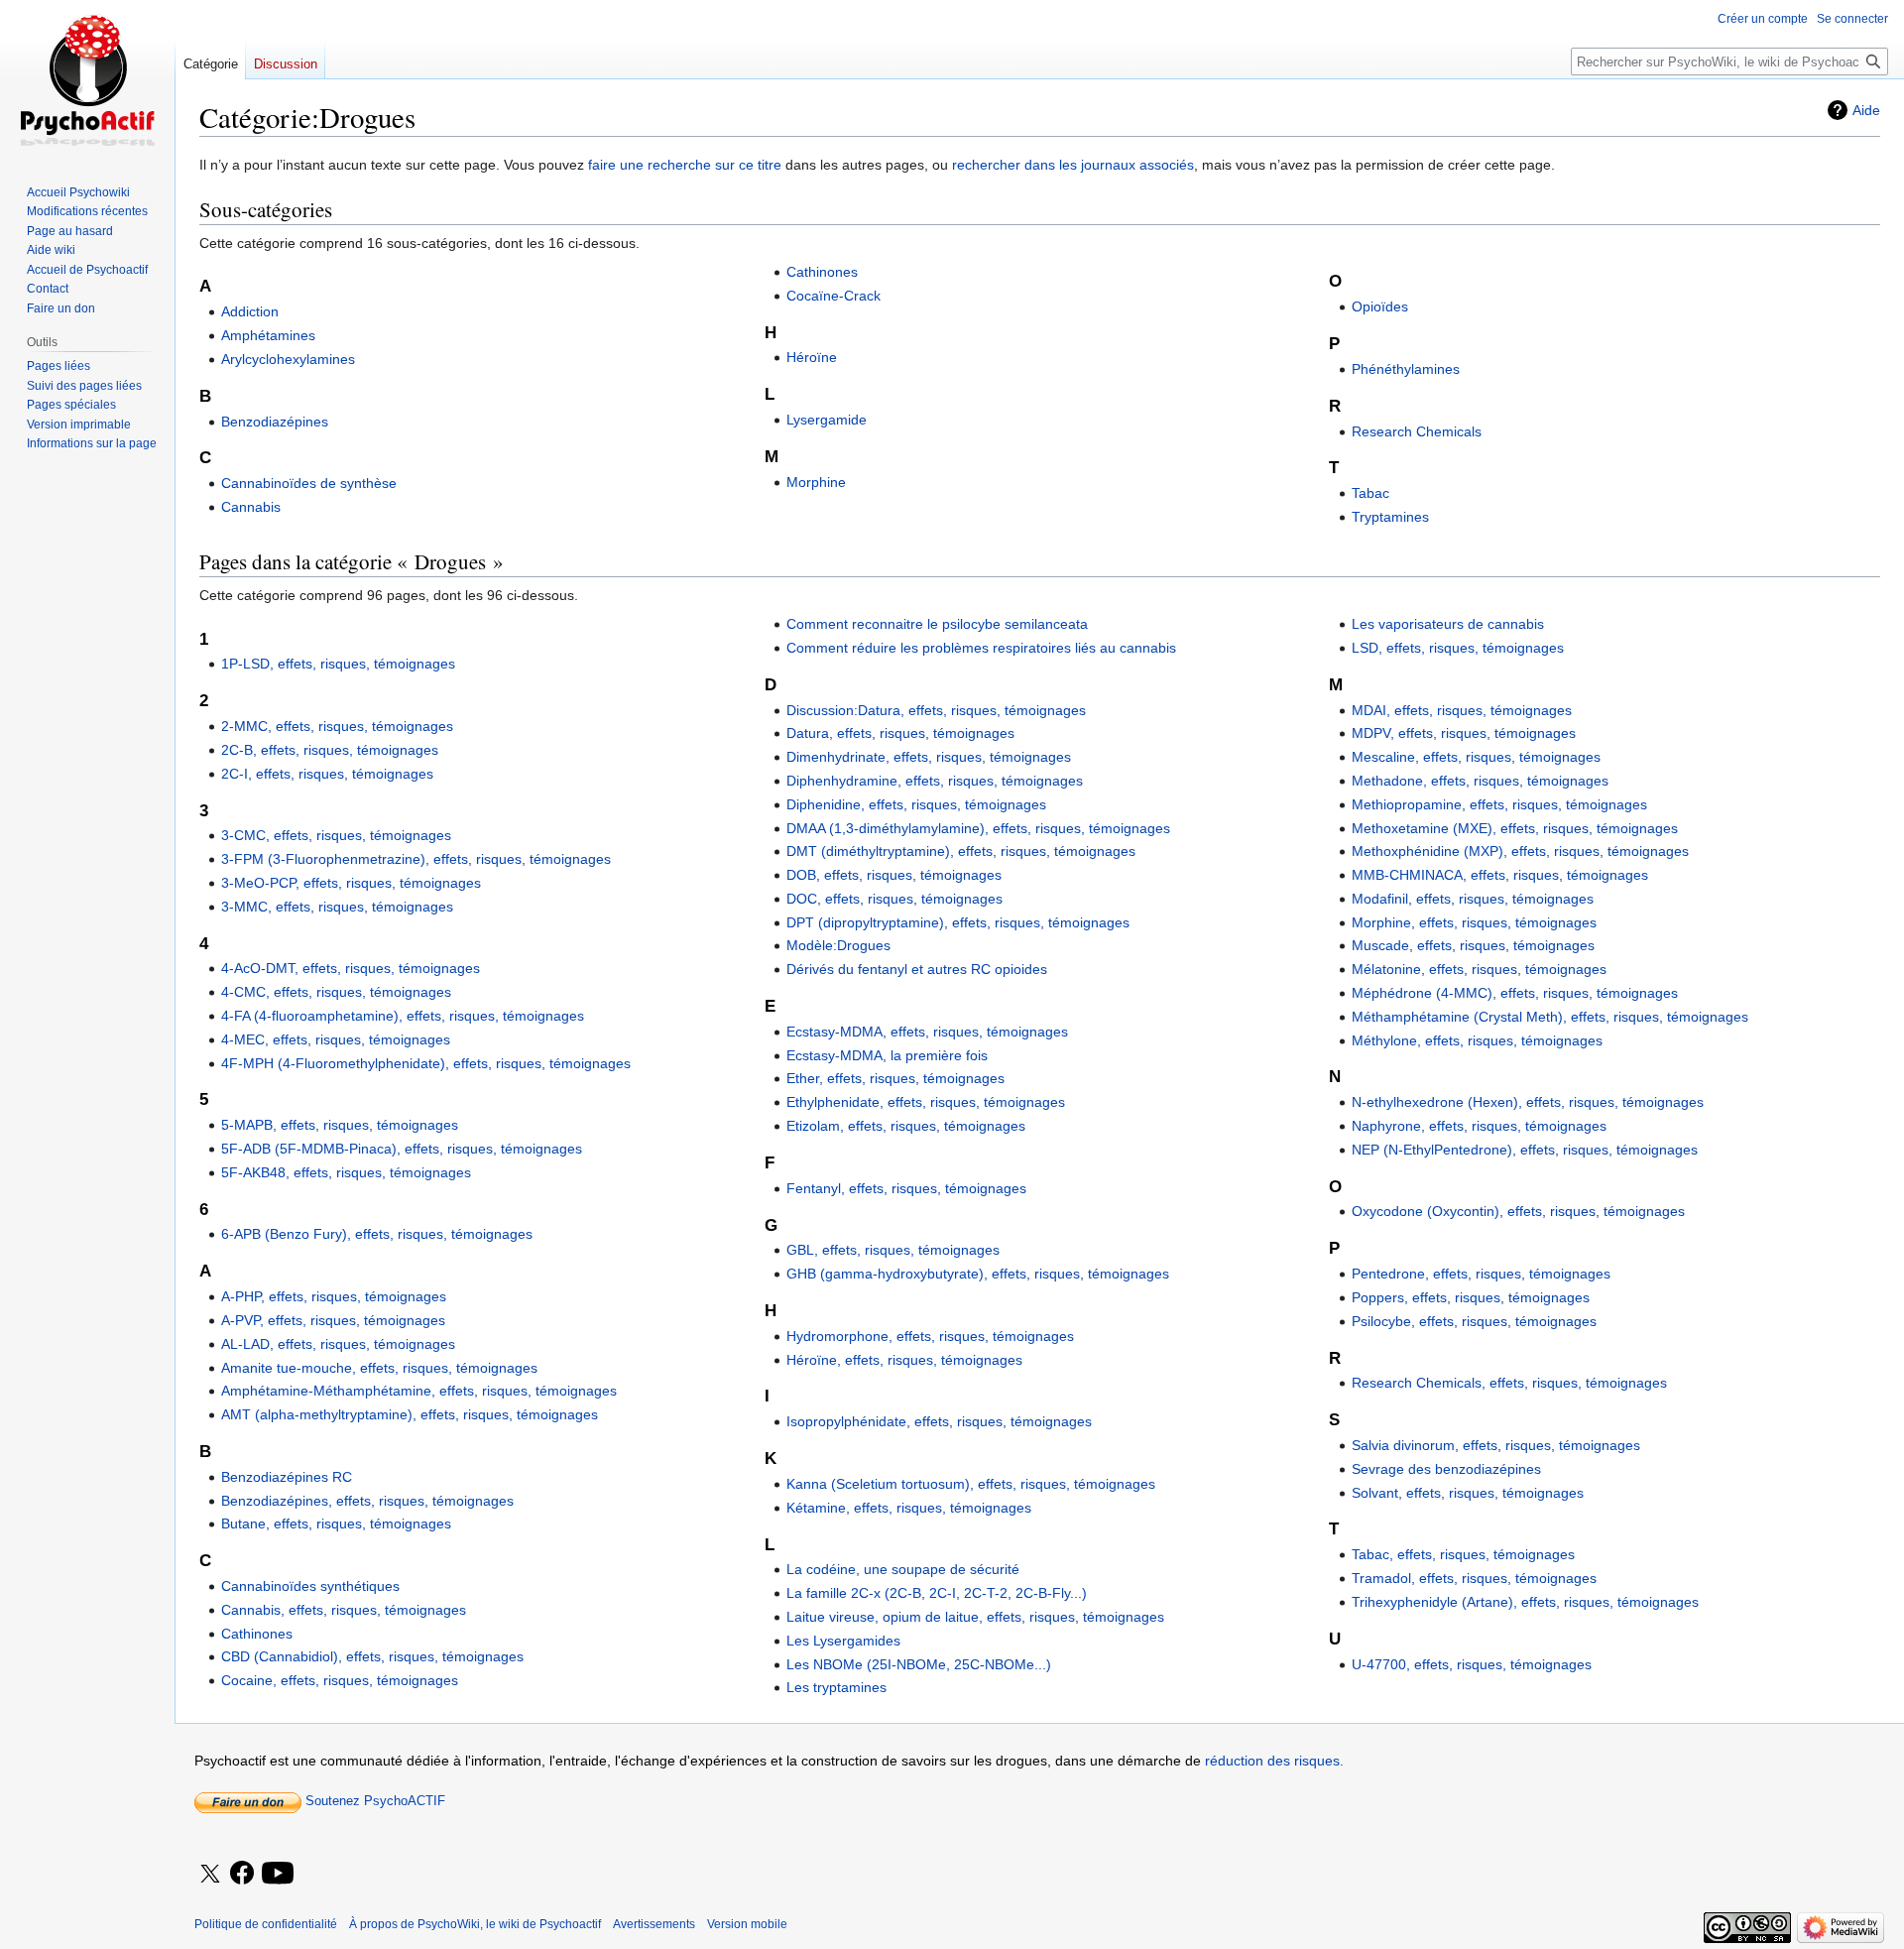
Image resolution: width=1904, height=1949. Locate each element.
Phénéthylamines (1406, 369)
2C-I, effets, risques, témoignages (327, 774)
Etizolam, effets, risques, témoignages (906, 1126)
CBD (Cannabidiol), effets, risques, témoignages (372, 1656)
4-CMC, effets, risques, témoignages (336, 992)
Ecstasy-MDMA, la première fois (887, 1055)
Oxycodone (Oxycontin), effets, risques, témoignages (1518, 1211)
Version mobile (747, 1924)
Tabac (1370, 493)
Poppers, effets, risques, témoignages (1471, 1297)
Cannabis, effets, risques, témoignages (344, 1610)
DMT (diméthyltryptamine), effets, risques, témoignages (961, 851)
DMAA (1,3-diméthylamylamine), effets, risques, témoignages (978, 828)
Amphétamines (268, 335)
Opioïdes (1380, 306)
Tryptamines (1390, 517)
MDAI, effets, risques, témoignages (1462, 710)
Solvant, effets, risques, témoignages (1468, 1493)
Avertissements (654, 1924)
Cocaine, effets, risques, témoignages (340, 1680)
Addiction (250, 311)
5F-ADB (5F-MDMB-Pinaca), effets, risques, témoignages (402, 1149)
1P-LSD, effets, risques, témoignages (338, 664)
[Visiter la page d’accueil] (87, 79)
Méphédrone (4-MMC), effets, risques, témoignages (1515, 993)
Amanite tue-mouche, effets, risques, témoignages (379, 1368)
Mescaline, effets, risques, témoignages (1476, 757)
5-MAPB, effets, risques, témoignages (340, 1125)
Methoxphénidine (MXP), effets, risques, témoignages (1520, 851)
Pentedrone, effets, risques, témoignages (1481, 1274)
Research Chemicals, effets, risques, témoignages (1509, 1383)
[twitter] (210, 1886)
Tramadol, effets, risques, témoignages (1474, 1578)
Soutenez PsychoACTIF (373, 1801)
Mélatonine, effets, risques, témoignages (1479, 969)
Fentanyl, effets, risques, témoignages (906, 1188)
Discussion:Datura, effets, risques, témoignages (936, 710)
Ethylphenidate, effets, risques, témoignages (926, 1102)
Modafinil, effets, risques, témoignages (1473, 899)
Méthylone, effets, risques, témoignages (1477, 1040)
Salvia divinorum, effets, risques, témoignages (1496, 1445)
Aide (1866, 110)
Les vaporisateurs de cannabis (1448, 624)
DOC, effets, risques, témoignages (894, 899)
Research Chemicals (1417, 431)
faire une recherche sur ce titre (685, 165)
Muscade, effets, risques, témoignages (1473, 945)
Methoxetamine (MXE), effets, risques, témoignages (1515, 828)
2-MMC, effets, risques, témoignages (337, 726)
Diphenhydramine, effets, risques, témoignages (935, 781)
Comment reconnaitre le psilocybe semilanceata (937, 624)
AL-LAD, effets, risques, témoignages (338, 1344)
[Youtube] (279, 1886)
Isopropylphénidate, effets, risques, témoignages (939, 1421)
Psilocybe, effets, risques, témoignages (1474, 1321)
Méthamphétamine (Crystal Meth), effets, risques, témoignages (1550, 1017)
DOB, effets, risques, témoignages (894, 875)
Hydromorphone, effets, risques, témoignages (930, 1336)
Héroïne (812, 357)
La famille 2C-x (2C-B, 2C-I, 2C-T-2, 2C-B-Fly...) (937, 1593)
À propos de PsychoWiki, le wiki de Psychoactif (475, 1924)
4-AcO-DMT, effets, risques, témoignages (351, 968)
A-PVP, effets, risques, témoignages (333, 1320)
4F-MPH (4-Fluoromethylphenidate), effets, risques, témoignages (426, 1063)
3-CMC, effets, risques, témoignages (336, 835)
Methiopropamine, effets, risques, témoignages (1499, 804)
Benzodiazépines (275, 422)
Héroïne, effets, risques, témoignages (904, 1360)
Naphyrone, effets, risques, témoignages (1479, 1126)
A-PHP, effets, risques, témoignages (334, 1296)
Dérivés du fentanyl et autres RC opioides (917, 969)
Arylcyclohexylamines (288, 359)
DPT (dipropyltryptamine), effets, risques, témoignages (958, 922)
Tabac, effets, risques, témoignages (1463, 1554)
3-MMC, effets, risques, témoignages (337, 907)
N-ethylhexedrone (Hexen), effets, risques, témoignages (1528, 1102)
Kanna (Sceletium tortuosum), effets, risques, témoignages (971, 1484)
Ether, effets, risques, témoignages (895, 1078)
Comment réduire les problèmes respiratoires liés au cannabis (981, 648)
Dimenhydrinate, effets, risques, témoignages (929, 757)
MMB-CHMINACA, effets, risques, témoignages (1500, 875)
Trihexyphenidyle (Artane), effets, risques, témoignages (1525, 1602)
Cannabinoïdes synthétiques (310, 1586)
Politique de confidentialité (266, 1924)
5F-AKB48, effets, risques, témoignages (346, 1172)
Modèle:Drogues (838, 945)
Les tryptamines (836, 1687)
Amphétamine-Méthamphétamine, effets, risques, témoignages (419, 1391)
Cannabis (251, 507)
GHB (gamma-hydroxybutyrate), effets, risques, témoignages (978, 1274)
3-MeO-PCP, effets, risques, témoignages (351, 883)
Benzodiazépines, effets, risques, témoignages (367, 1501)
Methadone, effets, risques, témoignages (1480, 781)
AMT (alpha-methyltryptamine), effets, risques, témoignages (410, 1414)
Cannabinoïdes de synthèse (309, 483)
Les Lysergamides (843, 1641)
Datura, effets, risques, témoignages (900, 733)
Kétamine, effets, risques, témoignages (909, 1508)
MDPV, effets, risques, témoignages (1464, 733)
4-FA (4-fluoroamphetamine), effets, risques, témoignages (403, 1016)
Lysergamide (827, 420)
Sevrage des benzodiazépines (1446, 1469)
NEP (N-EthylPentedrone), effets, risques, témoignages (1525, 1150)
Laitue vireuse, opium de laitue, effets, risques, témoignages (975, 1617)
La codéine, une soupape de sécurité (903, 1569)
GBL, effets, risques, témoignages (893, 1250)
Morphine (816, 482)
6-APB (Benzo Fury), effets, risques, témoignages (377, 1234)
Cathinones (822, 272)
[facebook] (243, 1874)
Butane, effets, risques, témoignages (336, 1523)
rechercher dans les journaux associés (1073, 165)
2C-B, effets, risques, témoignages (330, 750)
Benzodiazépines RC (287, 1477)
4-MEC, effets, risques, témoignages (336, 1039)
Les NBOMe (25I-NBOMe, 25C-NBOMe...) (919, 1664)
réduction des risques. (1274, 1761)
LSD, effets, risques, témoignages (1458, 648)
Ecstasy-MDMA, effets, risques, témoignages (927, 1032)
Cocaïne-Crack (833, 296)
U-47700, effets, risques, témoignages (1472, 1664)
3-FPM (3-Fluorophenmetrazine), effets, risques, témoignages (416, 859)
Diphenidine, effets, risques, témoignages (916, 804)
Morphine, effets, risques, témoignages (1474, 922)
